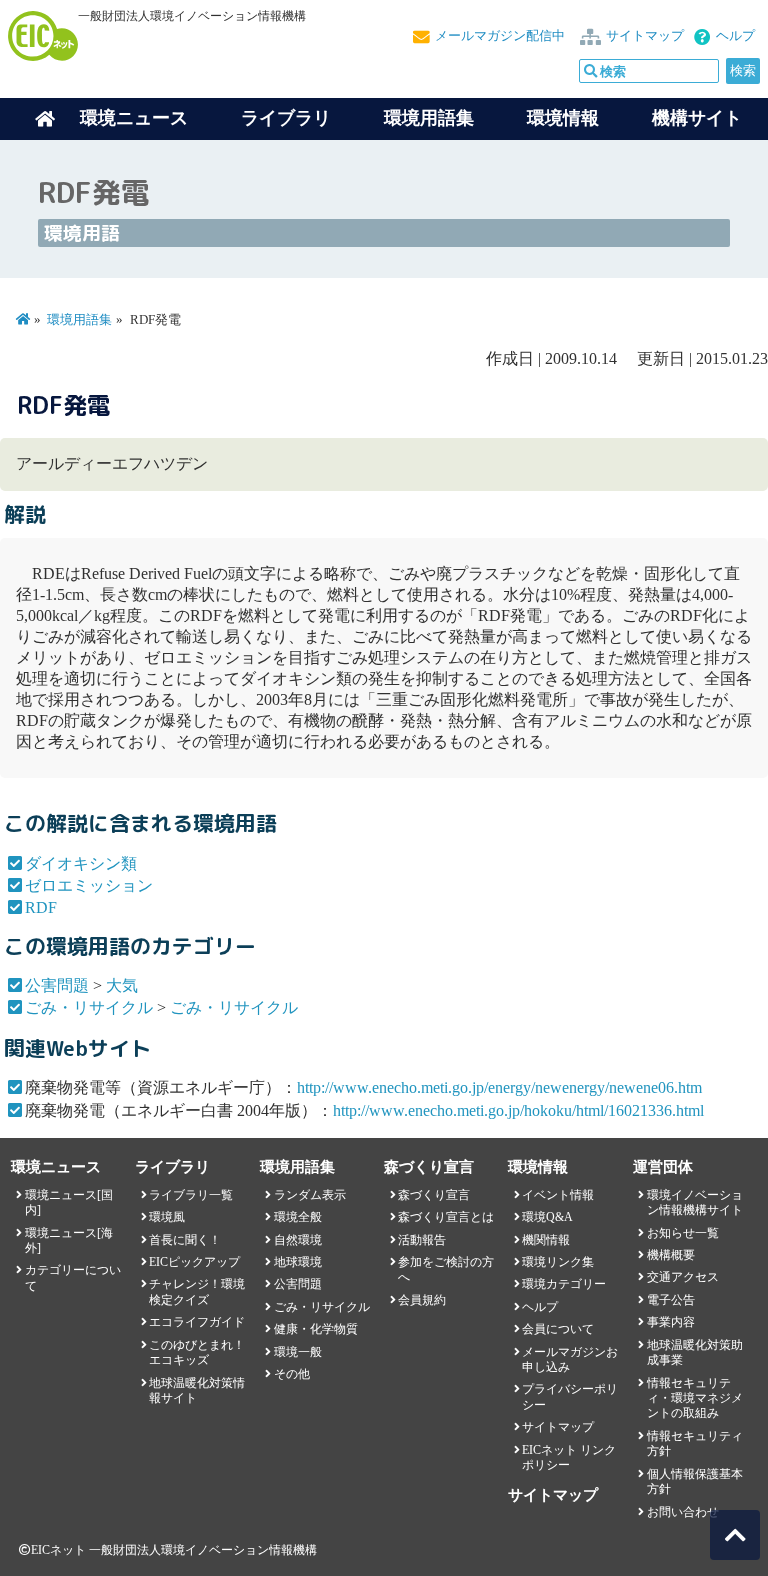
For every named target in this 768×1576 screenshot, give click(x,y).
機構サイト (697, 118)
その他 (292, 1374)
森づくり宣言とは (446, 1217)
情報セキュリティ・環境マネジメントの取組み (695, 1398)
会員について (558, 1329)
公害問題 (57, 985)
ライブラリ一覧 (191, 1195)
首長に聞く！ (185, 1240)
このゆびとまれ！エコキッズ (197, 1352)
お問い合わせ (683, 1512)
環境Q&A (547, 1217)
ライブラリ (286, 118)
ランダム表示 (310, 1195)
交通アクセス (683, 1277)
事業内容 (671, 1322)
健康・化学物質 (316, 1329)
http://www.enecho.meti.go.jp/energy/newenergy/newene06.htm (499, 1087)
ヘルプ (735, 36)
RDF (41, 907)
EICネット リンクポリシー (569, 1457)
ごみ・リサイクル (89, 1007)
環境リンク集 (558, 1262)
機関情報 (546, 1240)
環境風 (167, 1217)
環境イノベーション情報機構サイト (695, 1202)
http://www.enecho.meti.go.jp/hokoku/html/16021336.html (518, 1110)
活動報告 (422, 1240)
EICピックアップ (194, 1262)
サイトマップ (645, 36)
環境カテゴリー (564, 1284)
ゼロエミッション (89, 885)
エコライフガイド (197, 1322)
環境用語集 (429, 118)
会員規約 (422, 1300)
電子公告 (671, 1300)
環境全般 (298, 1217)
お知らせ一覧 (683, 1233)
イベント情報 (558, 1195)
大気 (122, 985)
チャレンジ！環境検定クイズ (197, 1291)
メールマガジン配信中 (500, 36)
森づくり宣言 (434, 1195)
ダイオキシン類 (81, 863)
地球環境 (298, 1262)
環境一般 (298, 1352)
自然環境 (298, 1240)
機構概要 (671, 1255)
